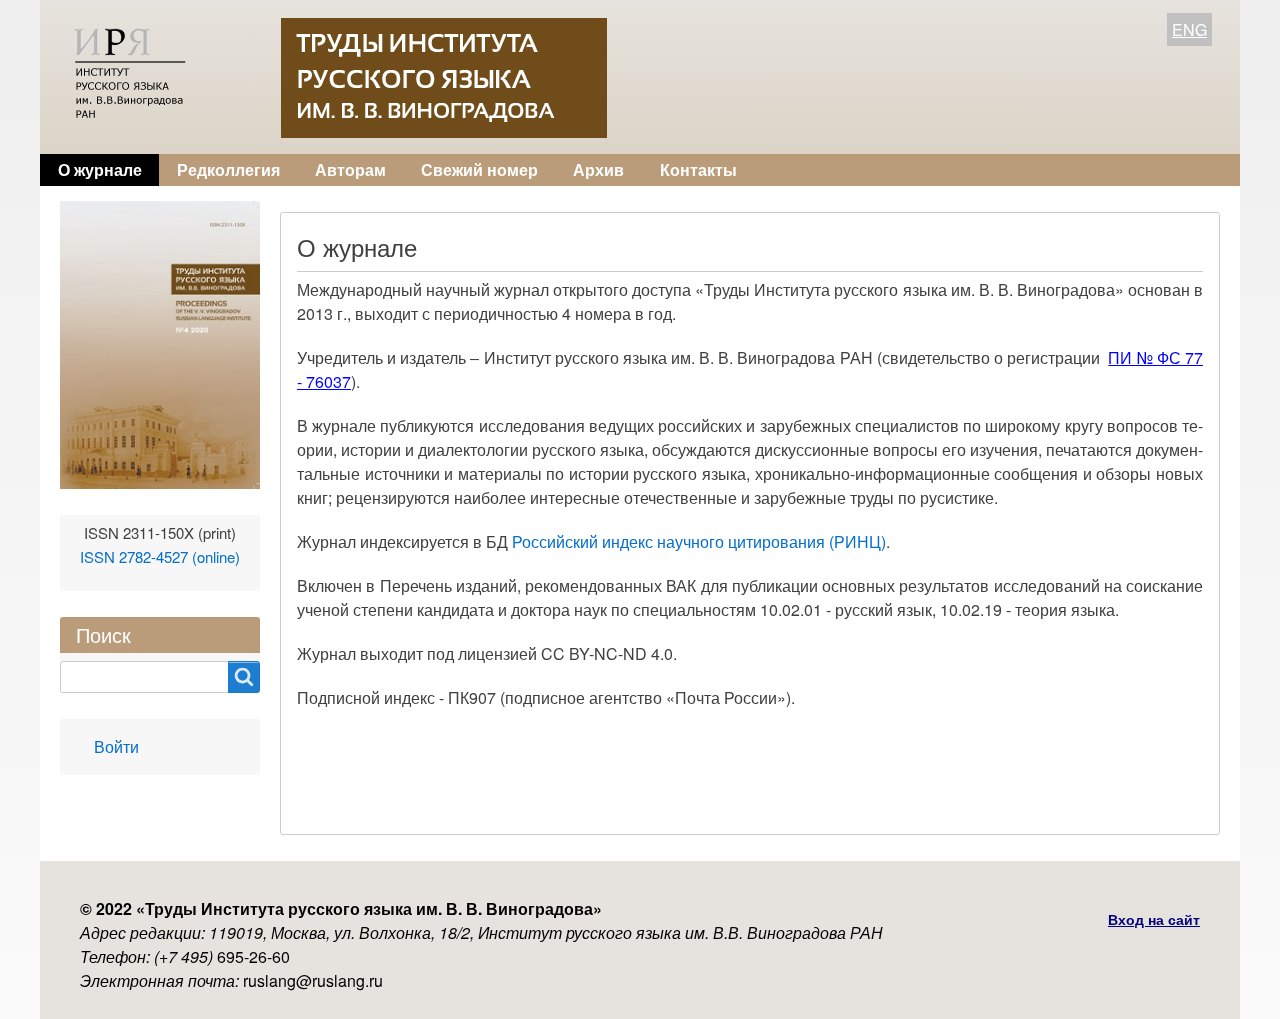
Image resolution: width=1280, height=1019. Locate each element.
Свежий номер (479, 169)
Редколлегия (228, 169)
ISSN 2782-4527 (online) (160, 556)
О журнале (100, 169)
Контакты (698, 169)
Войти (116, 746)
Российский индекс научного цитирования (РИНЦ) (699, 541)
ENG (1189, 29)
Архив (598, 169)
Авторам (350, 169)
